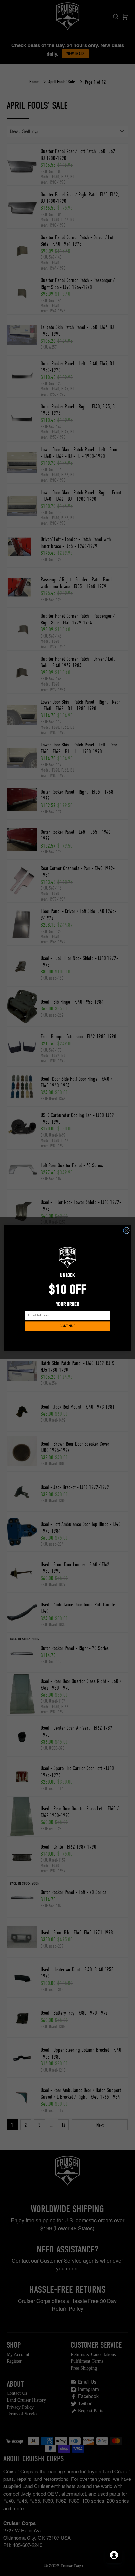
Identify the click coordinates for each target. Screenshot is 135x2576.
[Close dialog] (126, 1230)
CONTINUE (67, 1326)
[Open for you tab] (114, 2555)
